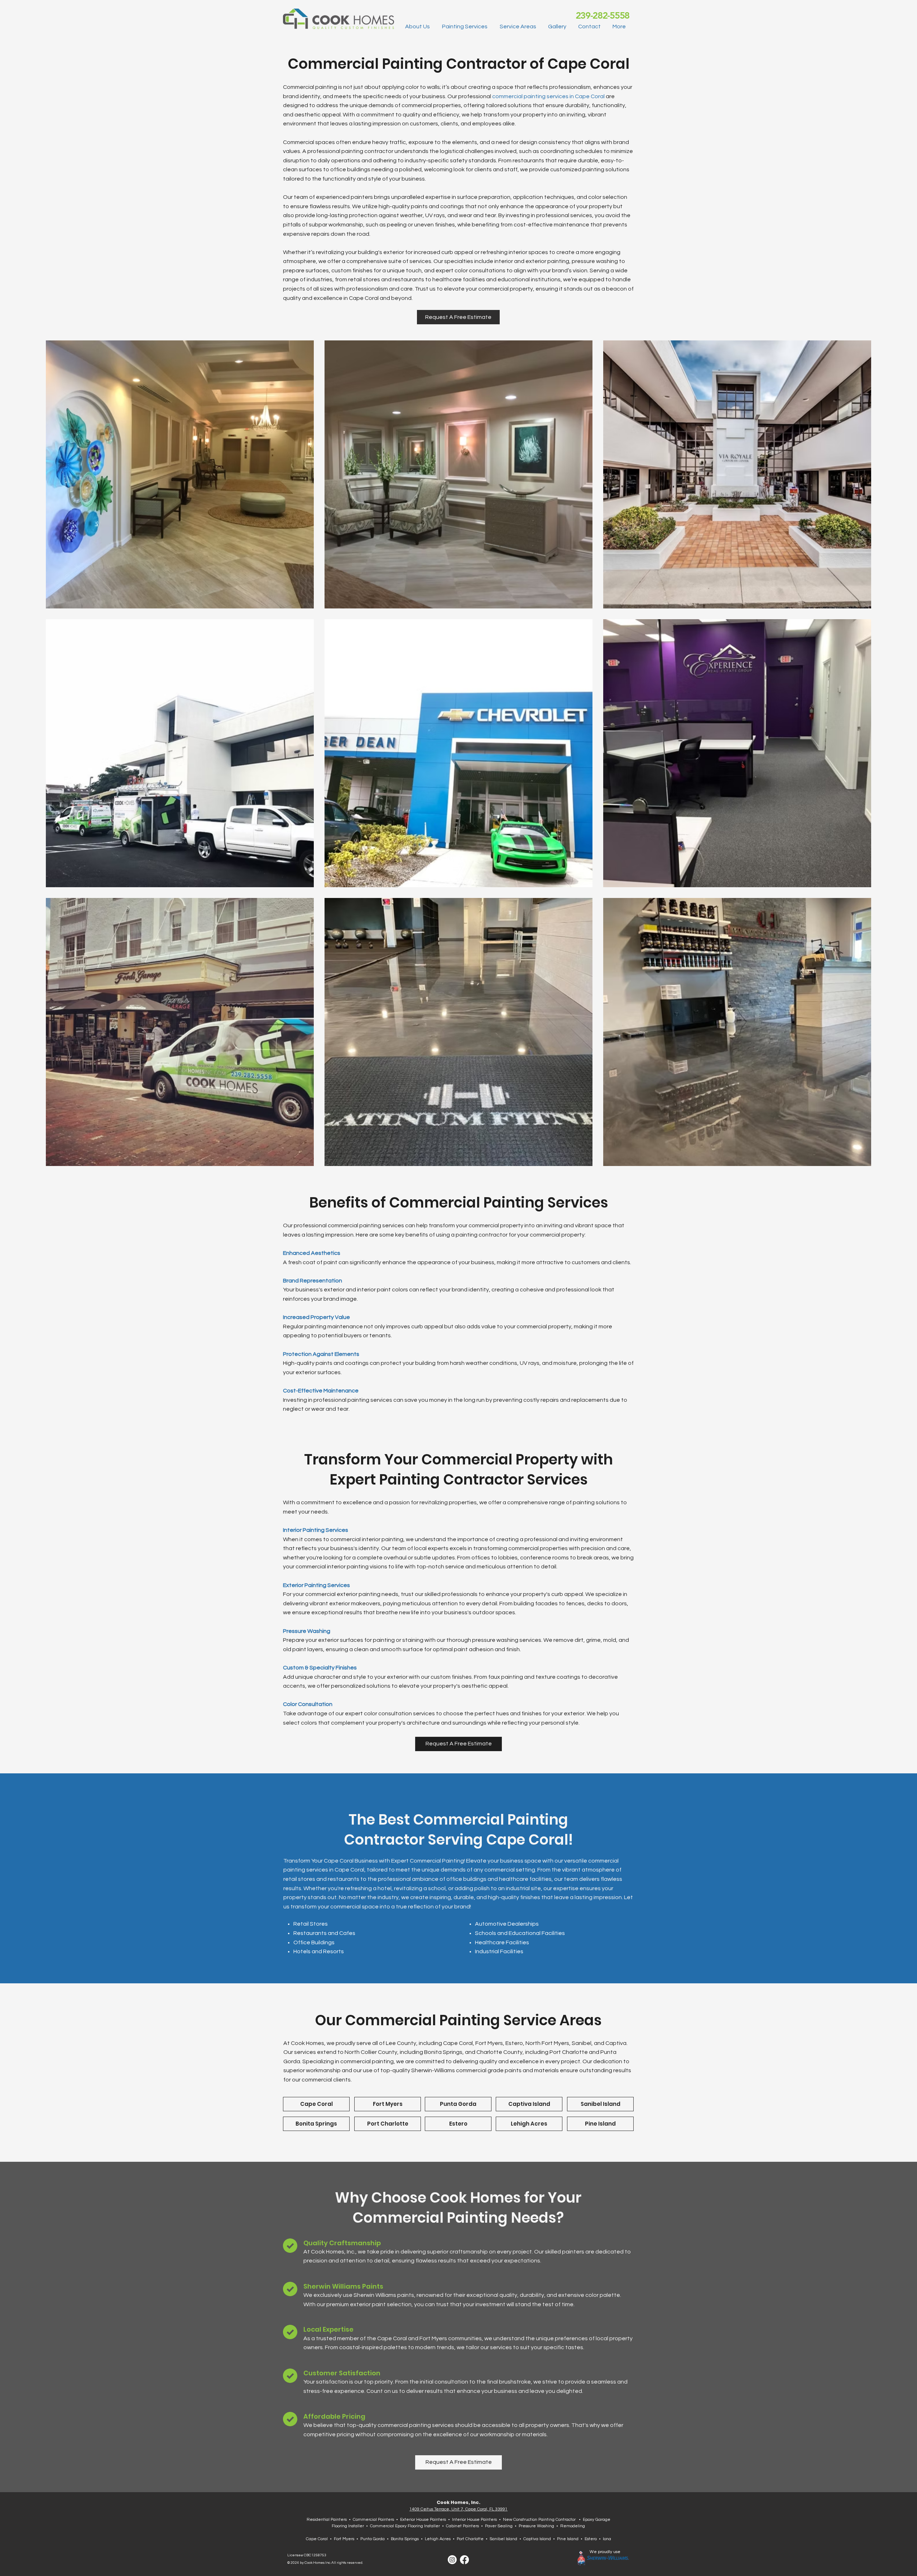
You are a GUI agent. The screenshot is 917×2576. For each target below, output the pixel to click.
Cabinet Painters (462, 2526)
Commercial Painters (373, 2520)
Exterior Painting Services (316, 1585)
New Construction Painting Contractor (539, 2520)
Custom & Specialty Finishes (320, 1668)
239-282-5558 (602, 16)
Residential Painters (327, 2520)
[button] (467, 27)
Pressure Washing (307, 1631)
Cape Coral (317, 2539)
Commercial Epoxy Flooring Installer (405, 2526)
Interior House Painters (474, 2520)
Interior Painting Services (316, 1530)
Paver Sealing (499, 2526)
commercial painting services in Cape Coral (549, 96)
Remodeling (573, 2526)
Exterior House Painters (423, 2520)
